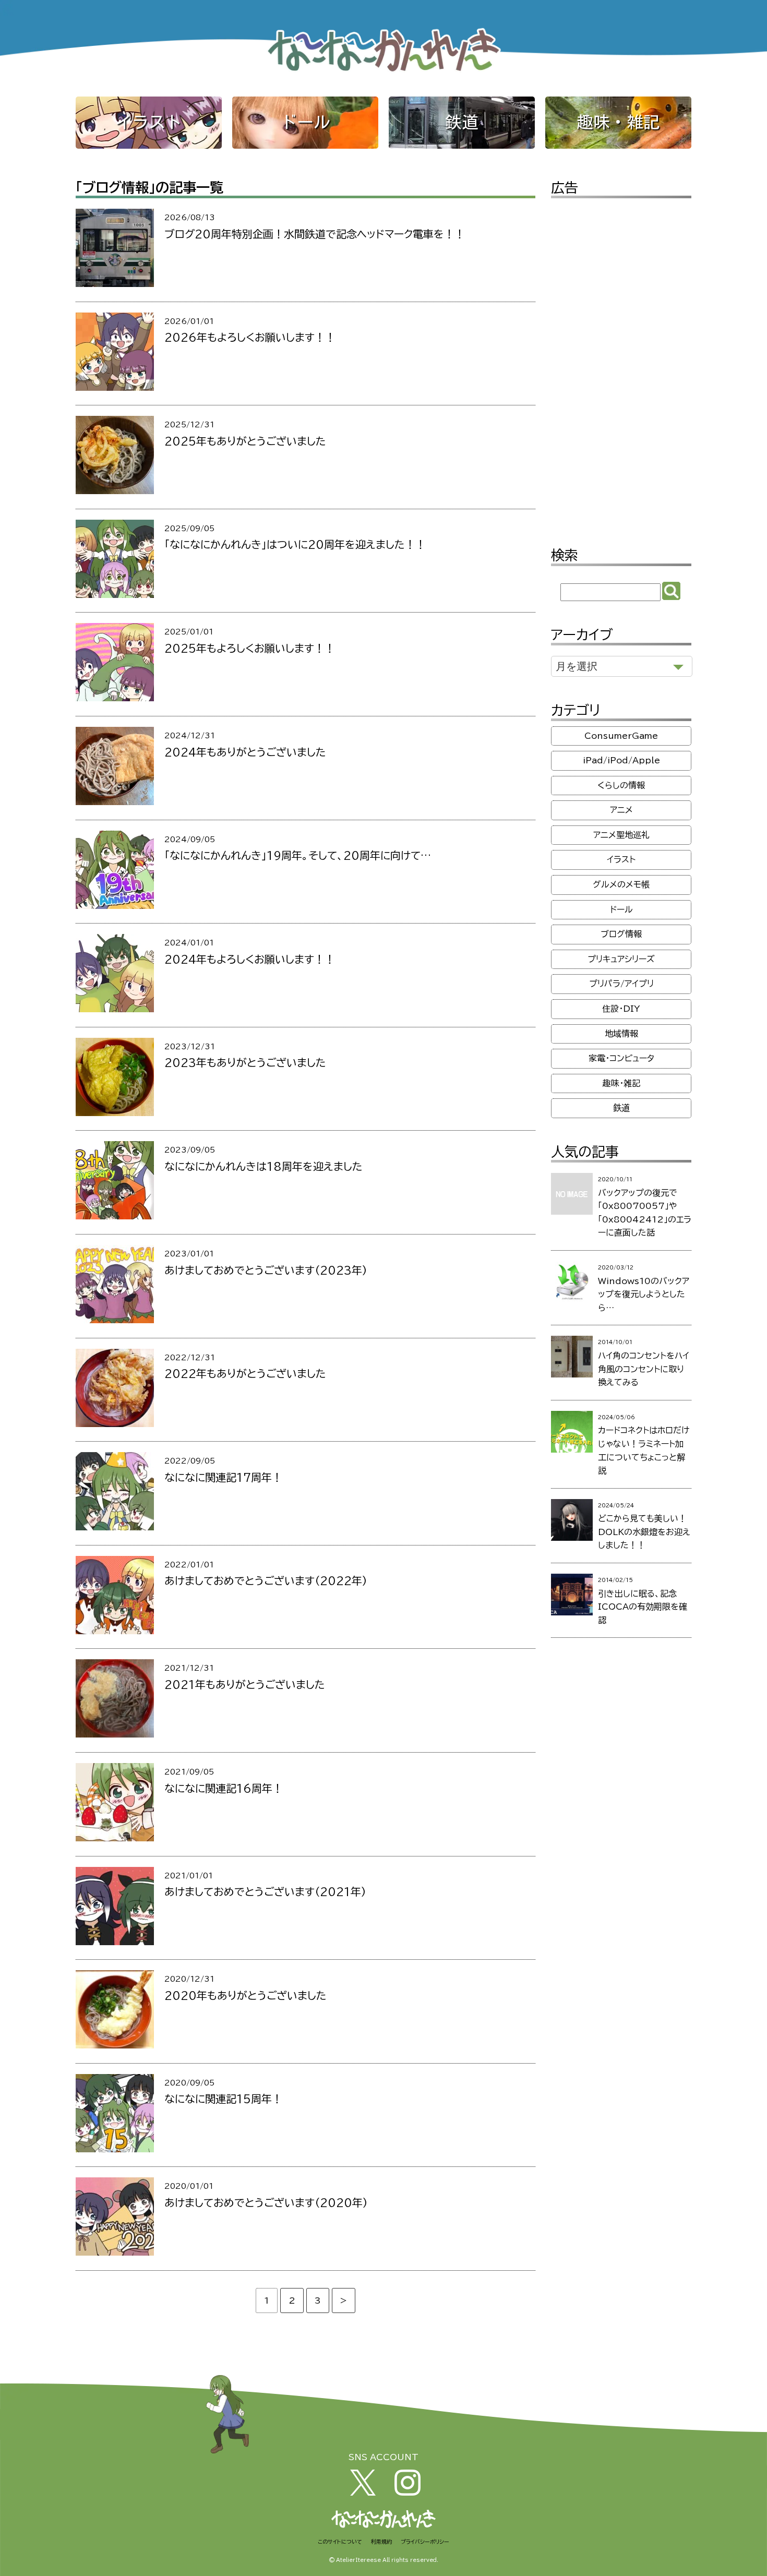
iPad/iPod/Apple (621, 760)
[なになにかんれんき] (383, 73)
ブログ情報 (621, 934)
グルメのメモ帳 (621, 884)
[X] (363, 2493)
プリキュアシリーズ (621, 959)
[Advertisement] (621, 365)
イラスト (149, 122)
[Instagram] (408, 2493)
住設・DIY (621, 1009)
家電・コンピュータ (621, 1058)
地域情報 (621, 1034)
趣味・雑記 (618, 122)
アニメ (621, 810)
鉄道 (462, 122)
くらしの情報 (621, 785)
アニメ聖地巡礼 (621, 835)
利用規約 (381, 2542)
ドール (305, 122)
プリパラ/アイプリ (621, 984)
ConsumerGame (621, 736)
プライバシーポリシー (425, 2542)
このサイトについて (340, 2542)
